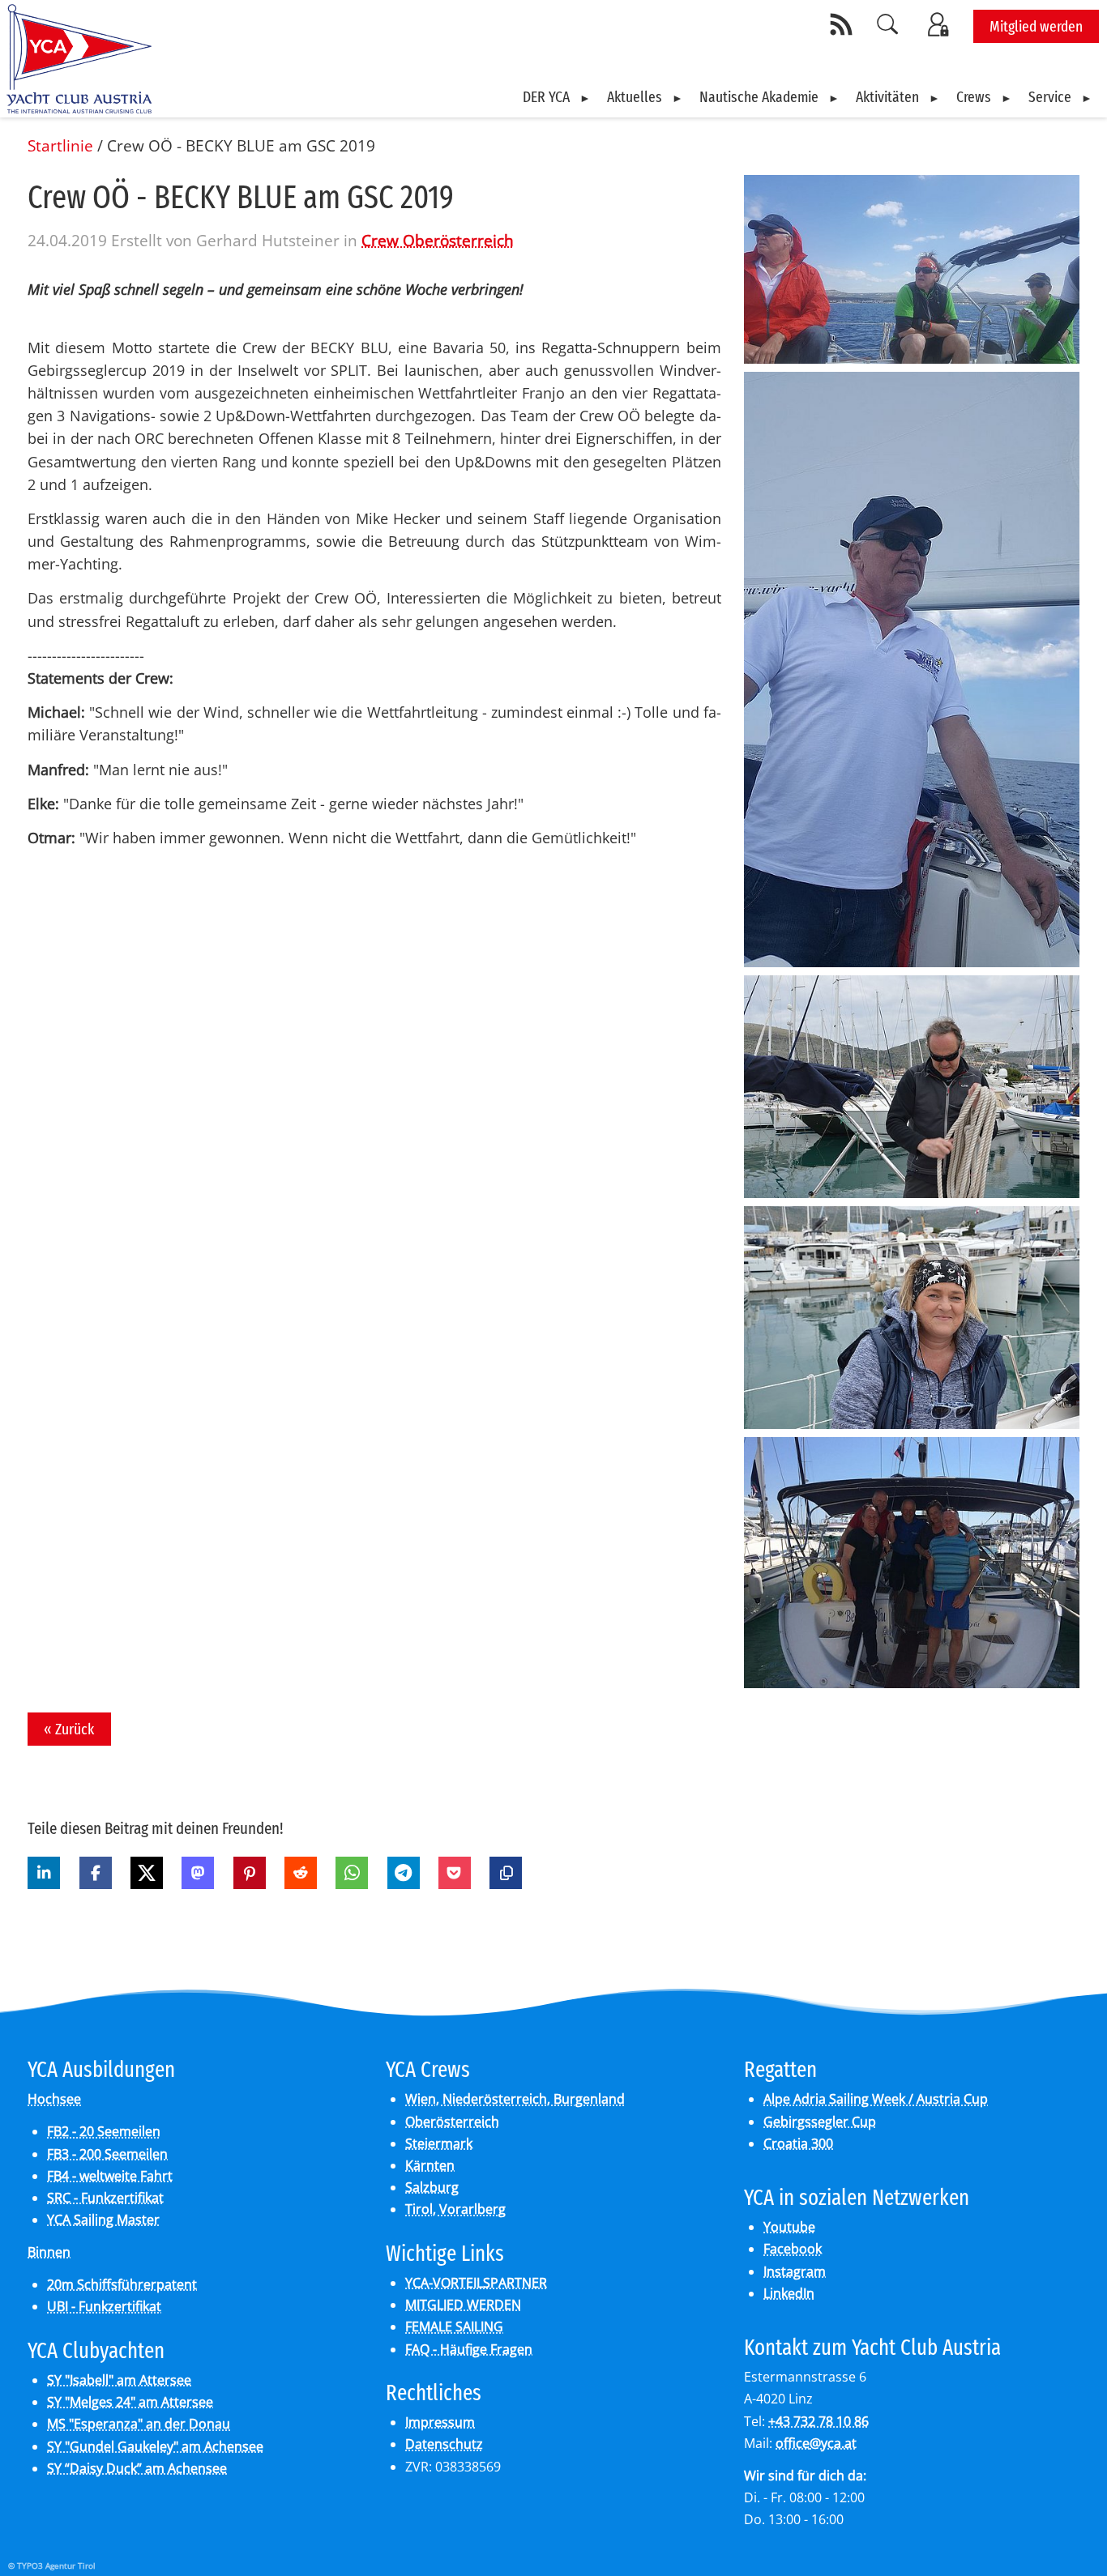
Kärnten (430, 2165)
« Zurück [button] (69, 1729)
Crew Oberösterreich (438, 240)
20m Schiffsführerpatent (122, 2284)
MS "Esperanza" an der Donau (139, 2424)
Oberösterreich (452, 2122)
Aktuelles (635, 97)
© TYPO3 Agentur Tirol (52, 2565)
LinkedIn (789, 2293)
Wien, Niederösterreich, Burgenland (515, 2099)
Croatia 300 (798, 2143)
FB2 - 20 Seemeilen (104, 2131)
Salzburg (432, 2187)
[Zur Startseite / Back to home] (79, 107)
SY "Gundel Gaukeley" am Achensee (155, 2446)
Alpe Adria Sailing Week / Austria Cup (876, 2099)
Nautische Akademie (759, 97)
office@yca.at (816, 2443)
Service (1050, 97)
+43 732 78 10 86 (818, 2421)
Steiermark (439, 2143)
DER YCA (546, 97)
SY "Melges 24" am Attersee (130, 2402)
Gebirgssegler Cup (820, 2122)
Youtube (789, 2227)
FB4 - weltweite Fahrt (110, 2176)
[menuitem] (557, 97)
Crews (974, 97)
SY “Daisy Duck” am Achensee (137, 2468)
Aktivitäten (887, 97)
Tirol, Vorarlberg (455, 2209)
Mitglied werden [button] (1036, 26)
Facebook (793, 2249)
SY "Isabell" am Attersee (119, 2380)
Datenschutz (444, 2444)
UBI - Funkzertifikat (104, 2306)
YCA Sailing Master (103, 2220)
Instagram (795, 2271)
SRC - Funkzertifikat (105, 2198)
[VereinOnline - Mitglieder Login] (941, 24)
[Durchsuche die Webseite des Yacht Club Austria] (888, 24)
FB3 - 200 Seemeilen (107, 2154)
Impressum (440, 2422)
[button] (44, 1873)
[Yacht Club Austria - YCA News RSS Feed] (844, 24)
